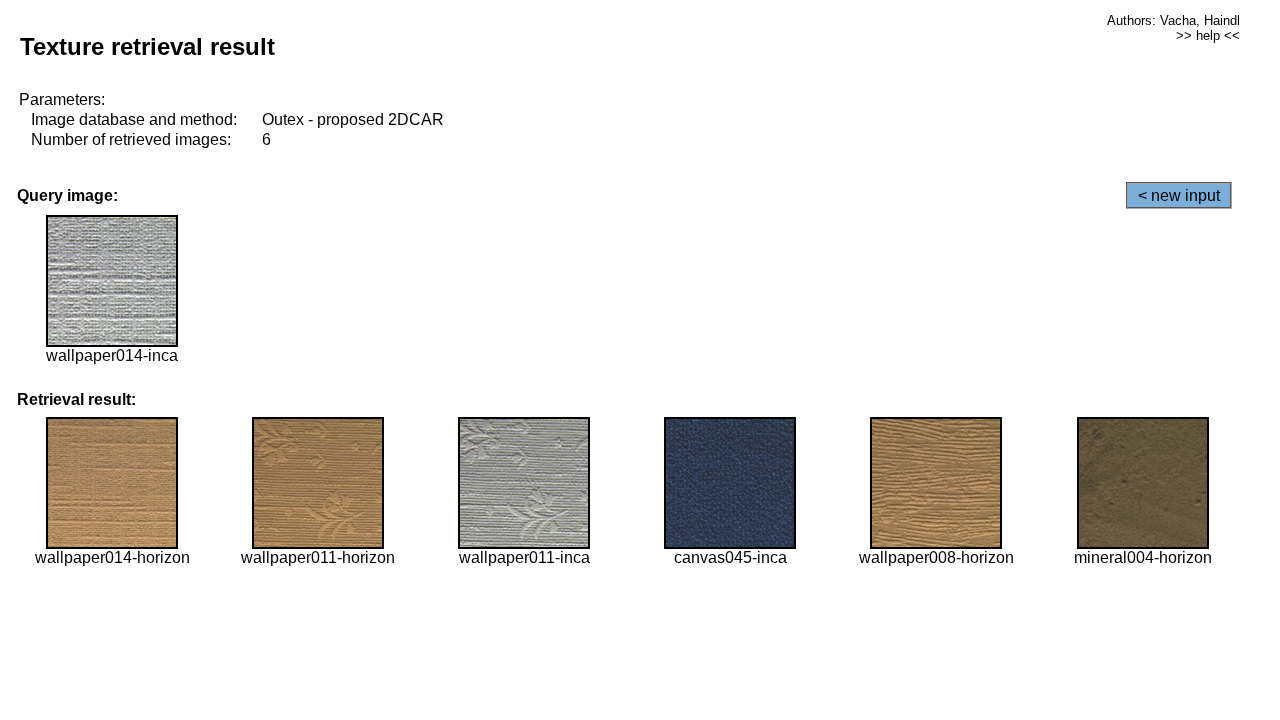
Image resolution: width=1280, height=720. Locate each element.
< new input (1179, 195)
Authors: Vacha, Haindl (1173, 20)
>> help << (1208, 35)
